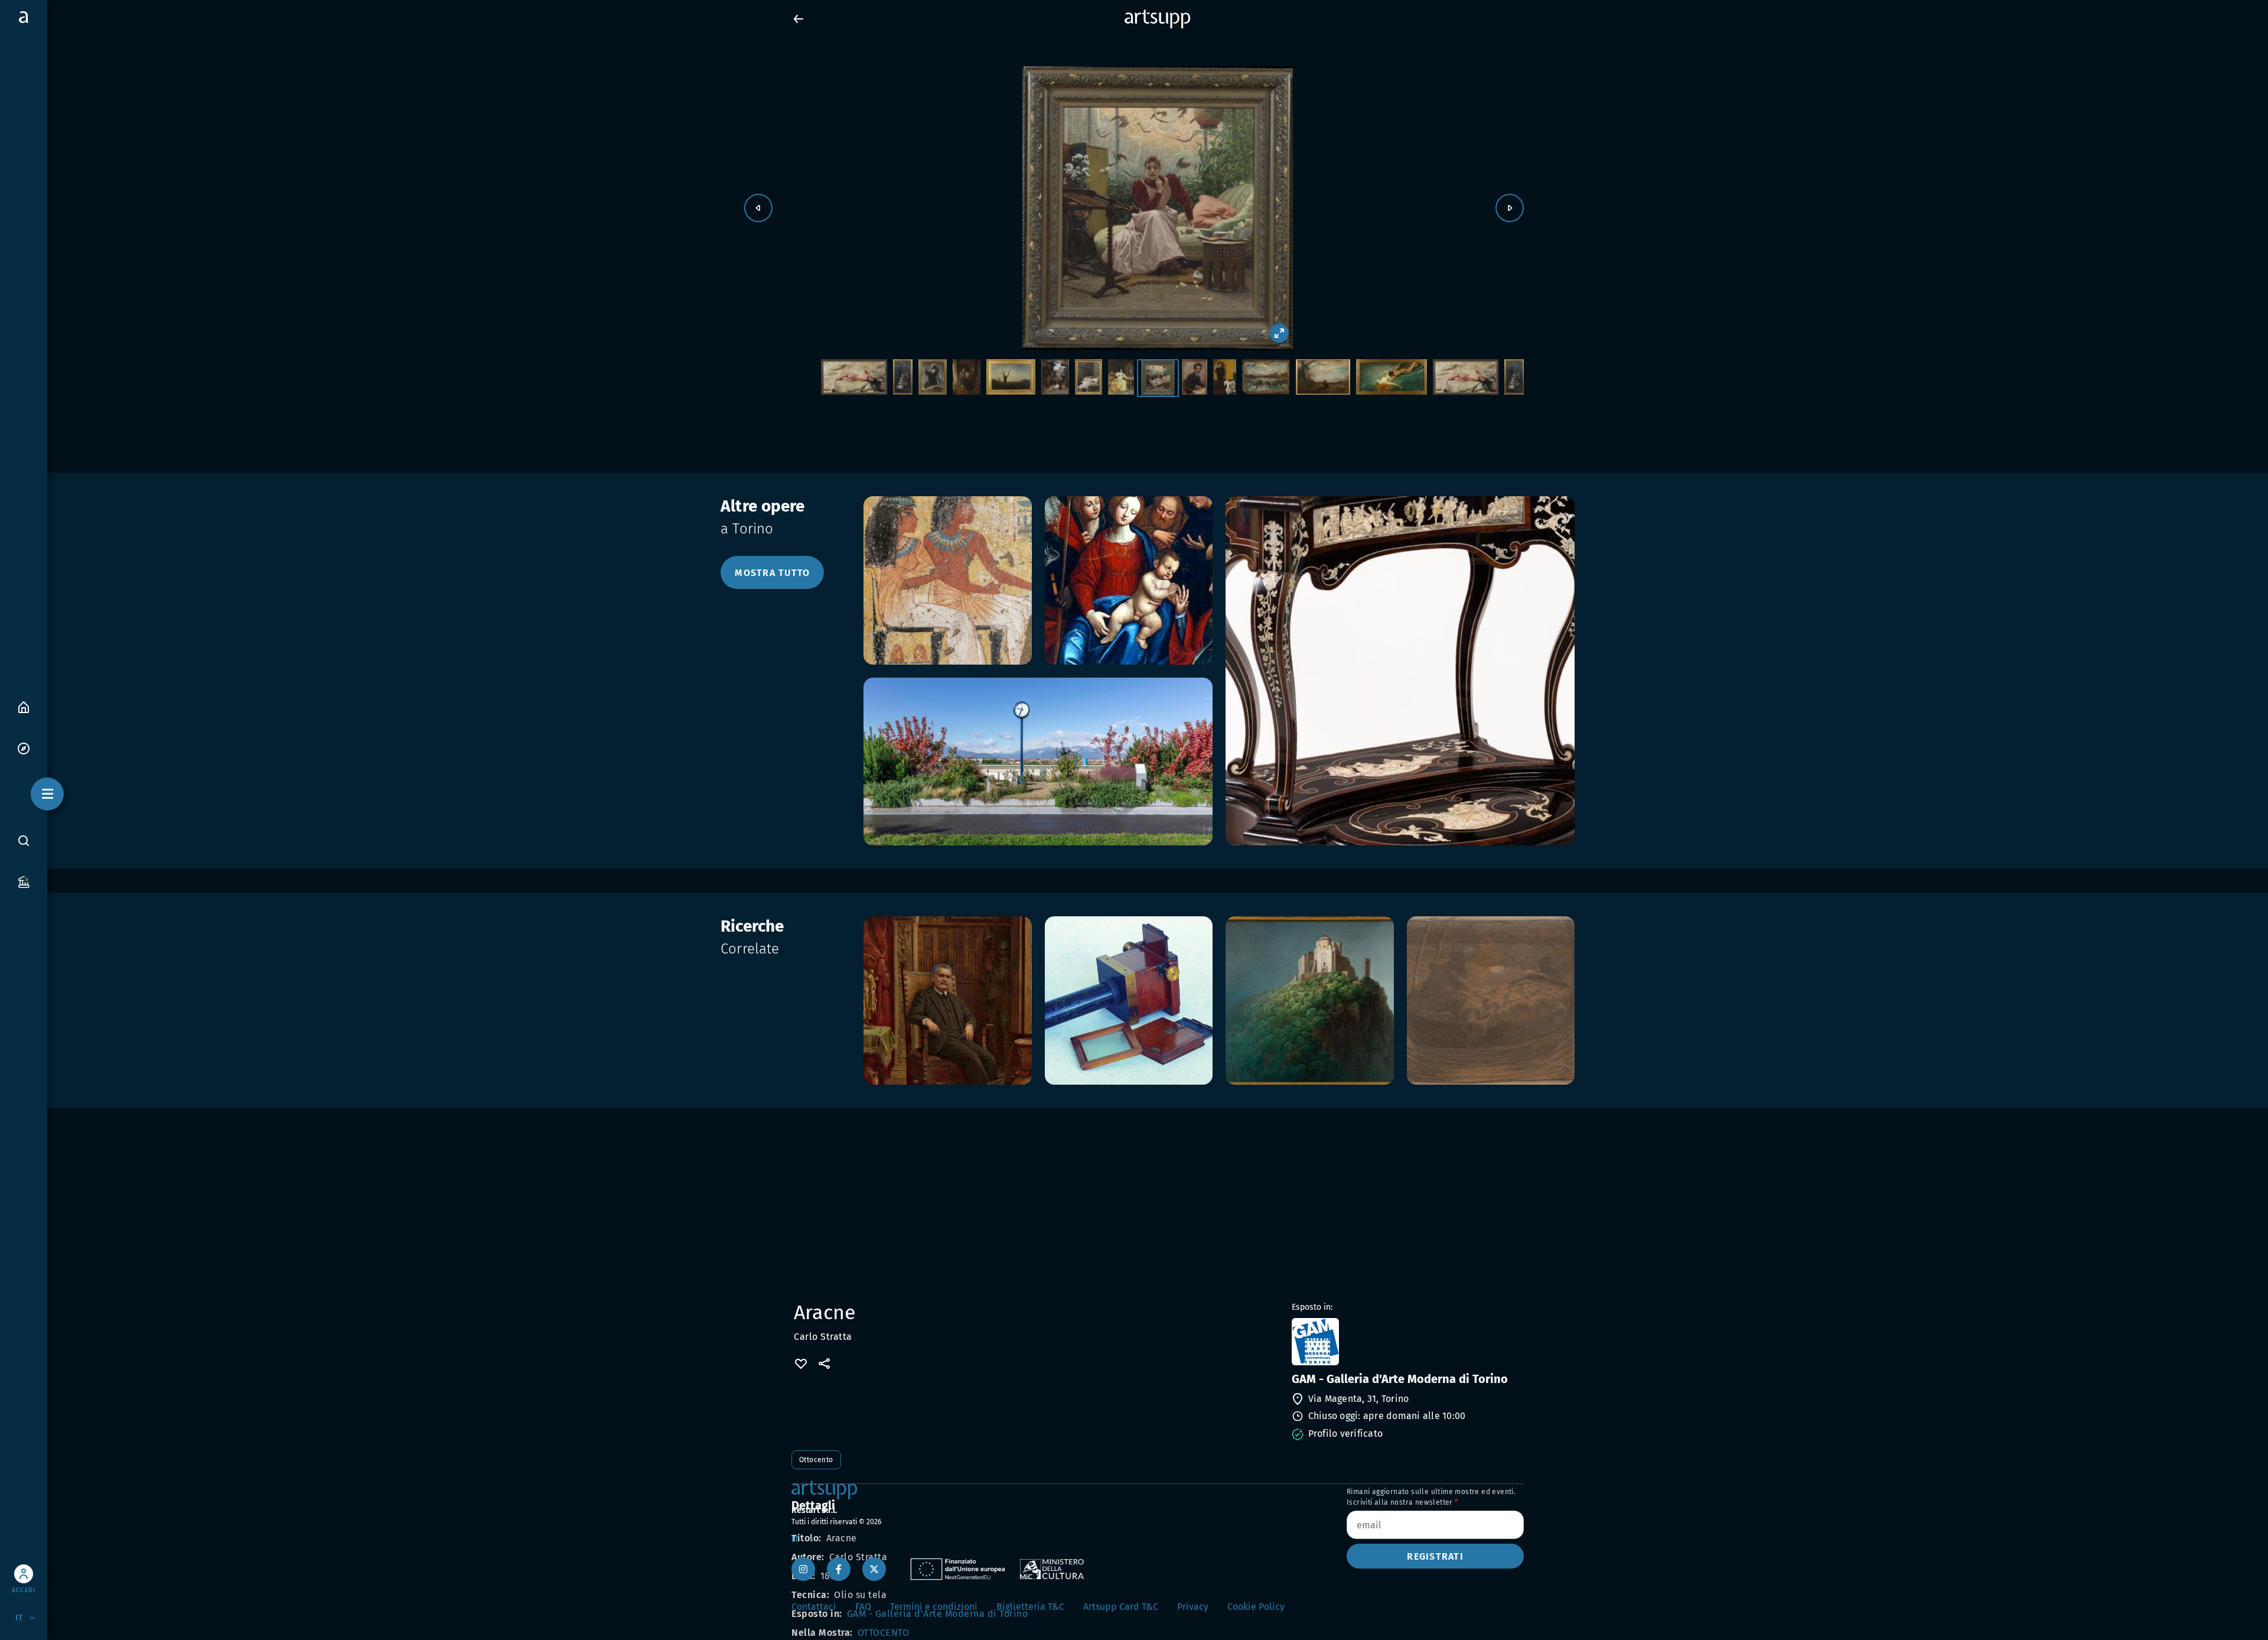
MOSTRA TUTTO (772, 573)
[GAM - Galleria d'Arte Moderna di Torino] (1407, 1342)
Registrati (1435, 1556)
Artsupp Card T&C (1121, 1607)
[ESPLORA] (24, 748)
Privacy (1193, 1607)
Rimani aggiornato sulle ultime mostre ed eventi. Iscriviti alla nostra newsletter (1431, 1497)
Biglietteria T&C (1030, 1607)
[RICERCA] (24, 840)
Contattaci (814, 1607)
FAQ (863, 1607)
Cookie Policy (1256, 1607)
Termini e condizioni (934, 1607)
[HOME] (24, 706)
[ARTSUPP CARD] (24, 881)
